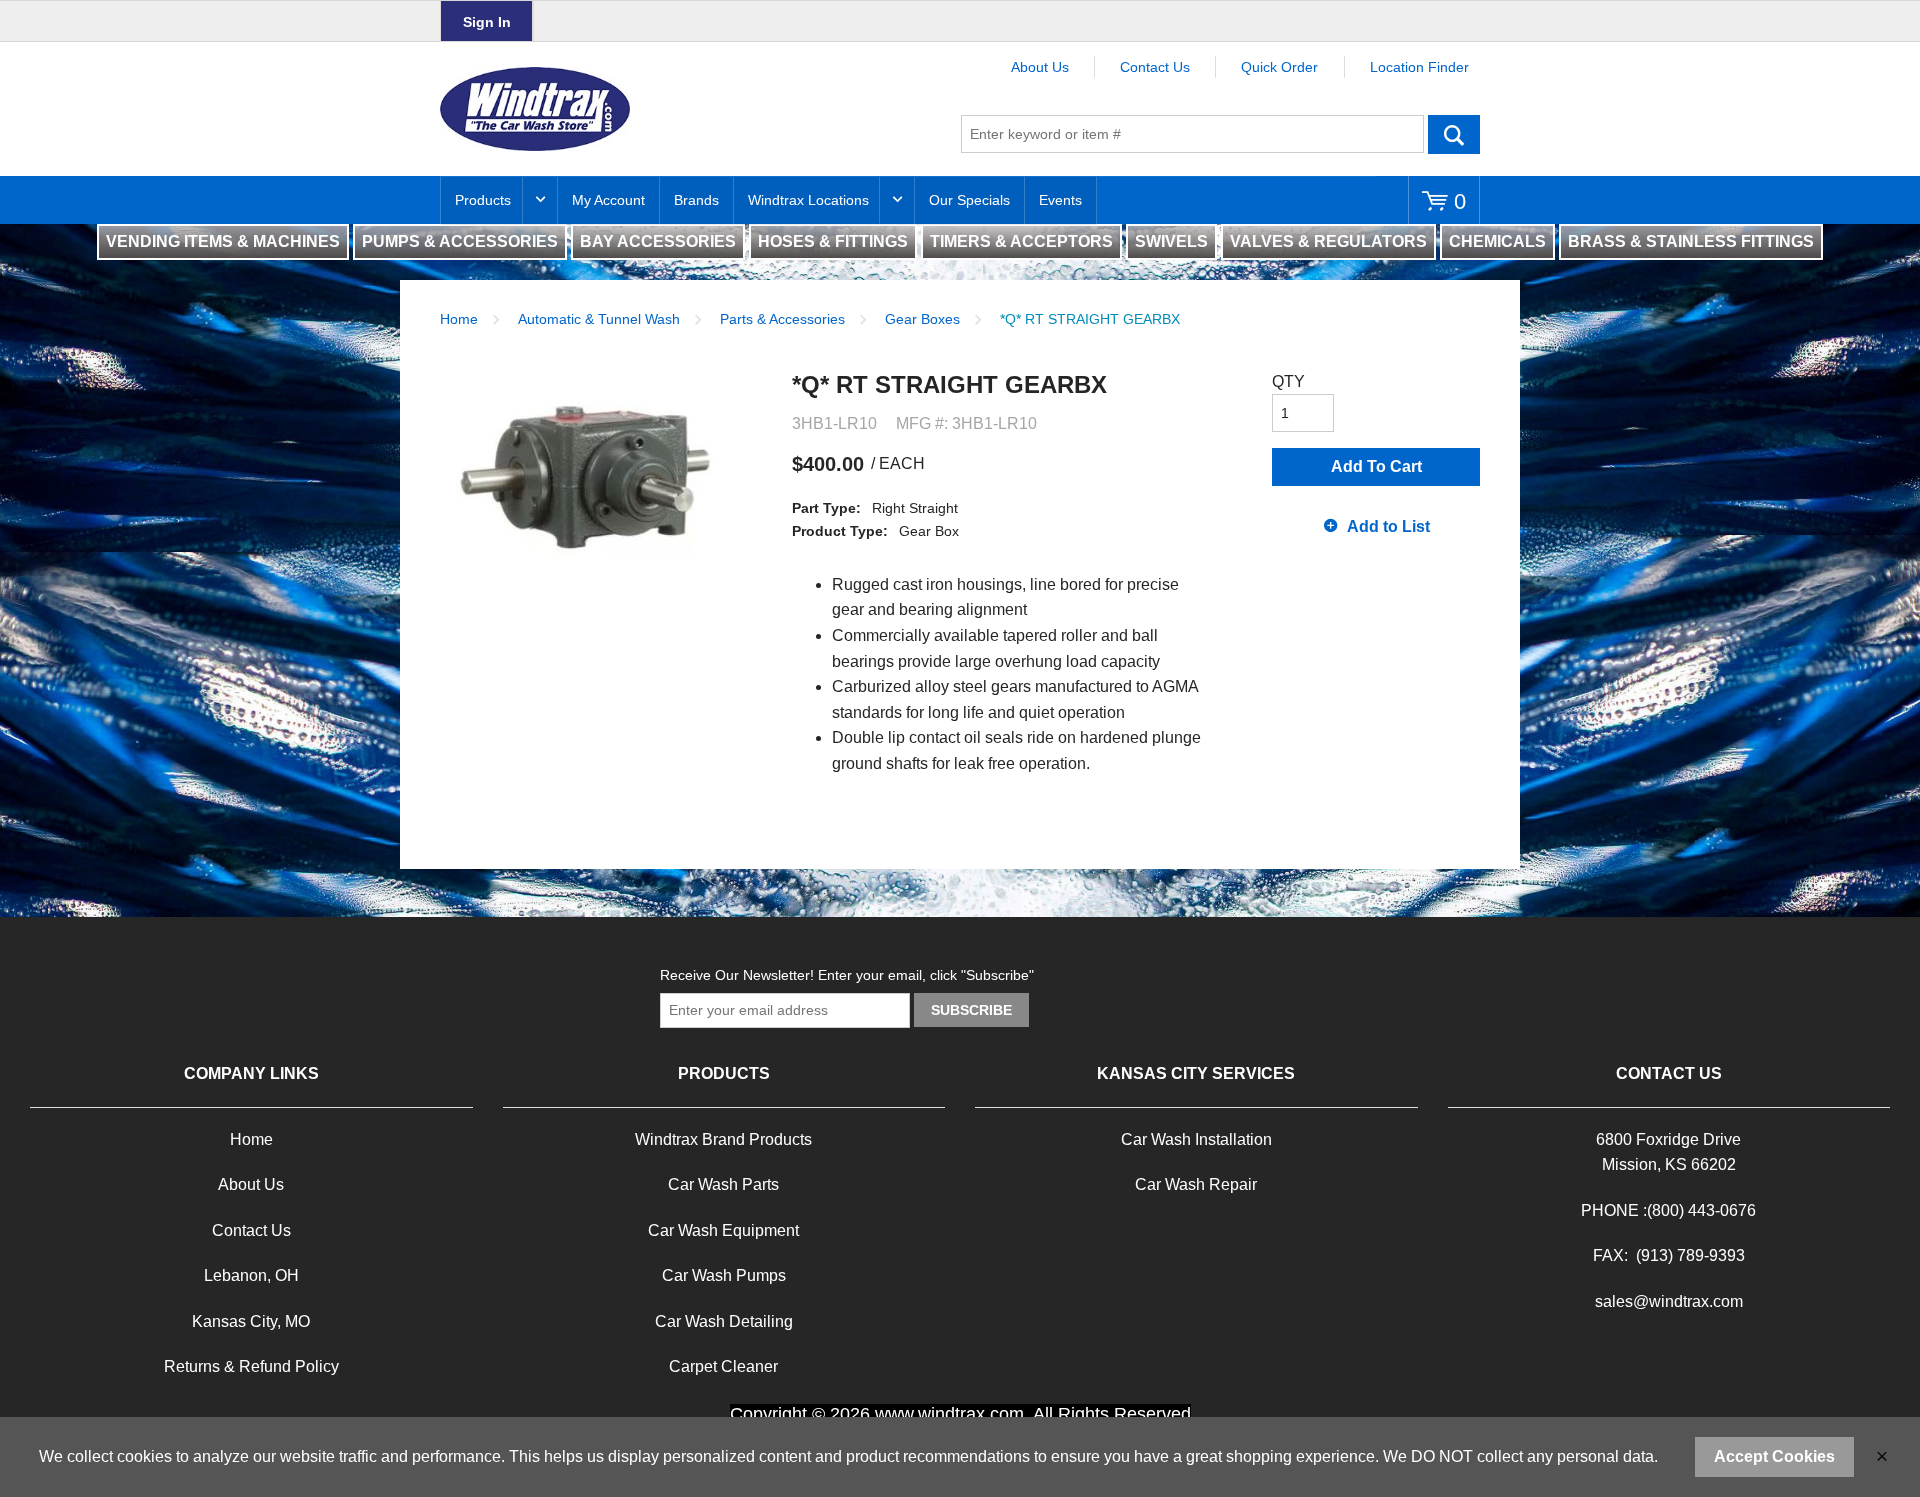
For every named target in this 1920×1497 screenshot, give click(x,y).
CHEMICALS (1497, 241)
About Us (1040, 67)
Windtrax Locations (808, 200)
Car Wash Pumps (724, 1275)
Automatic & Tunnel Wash (599, 319)
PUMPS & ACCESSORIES (460, 241)
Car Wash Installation (1196, 1139)
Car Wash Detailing (724, 1321)
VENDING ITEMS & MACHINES (223, 241)
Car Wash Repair (1196, 1184)
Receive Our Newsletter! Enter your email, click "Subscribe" (847, 975)
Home (459, 319)
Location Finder (1419, 67)
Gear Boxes (922, 319)
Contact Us (1155, 67)
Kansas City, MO (251, 1321)
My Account (608, 200)
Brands (696, 200)
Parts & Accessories (782, 319)
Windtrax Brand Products (723, 1139)
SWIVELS (1171, 241)
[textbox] (1192, 134)
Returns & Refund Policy (251, 1366)
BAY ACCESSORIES (658, 241)
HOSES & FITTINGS (833, 241)
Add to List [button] (1388, 526)
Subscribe (971, 1010)
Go (1454, 134)
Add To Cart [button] (1376, 466)
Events (1060, 200)
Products (483, 200)
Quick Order (1279, 67)
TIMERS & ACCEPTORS (1021, 241)
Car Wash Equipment (723, 1230)
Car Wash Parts (723, 1184)
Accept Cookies (1774, 1456)
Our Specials (969, 200)
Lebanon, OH (251, 1275)
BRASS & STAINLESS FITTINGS (1691, 241)
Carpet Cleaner (723, 1366)
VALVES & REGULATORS (1328, 241)
